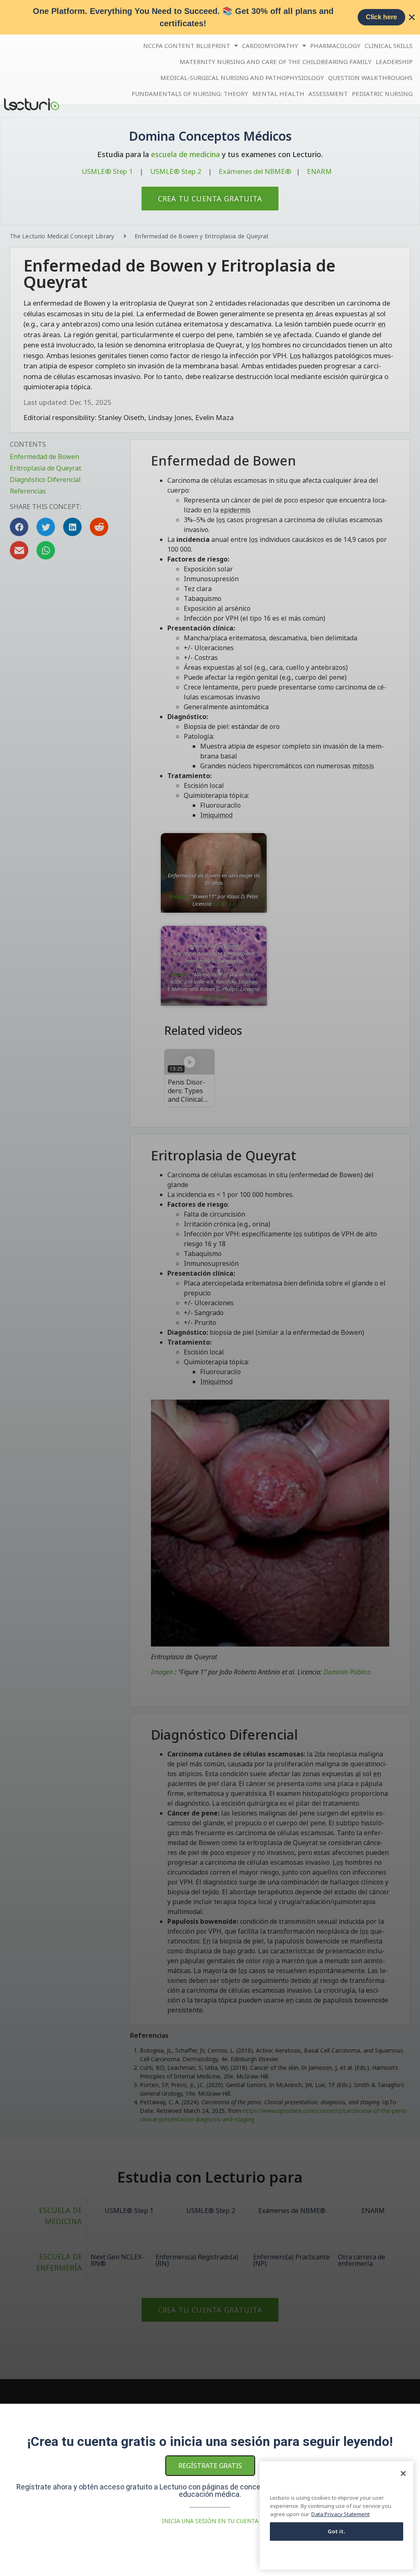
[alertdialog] (210, 17)
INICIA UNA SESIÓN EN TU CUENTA (210, 2521)
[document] (210, 1288)
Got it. (337, 2531)
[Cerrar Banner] (412, 17)
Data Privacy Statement (340, 2514)
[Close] (403, 2473)
